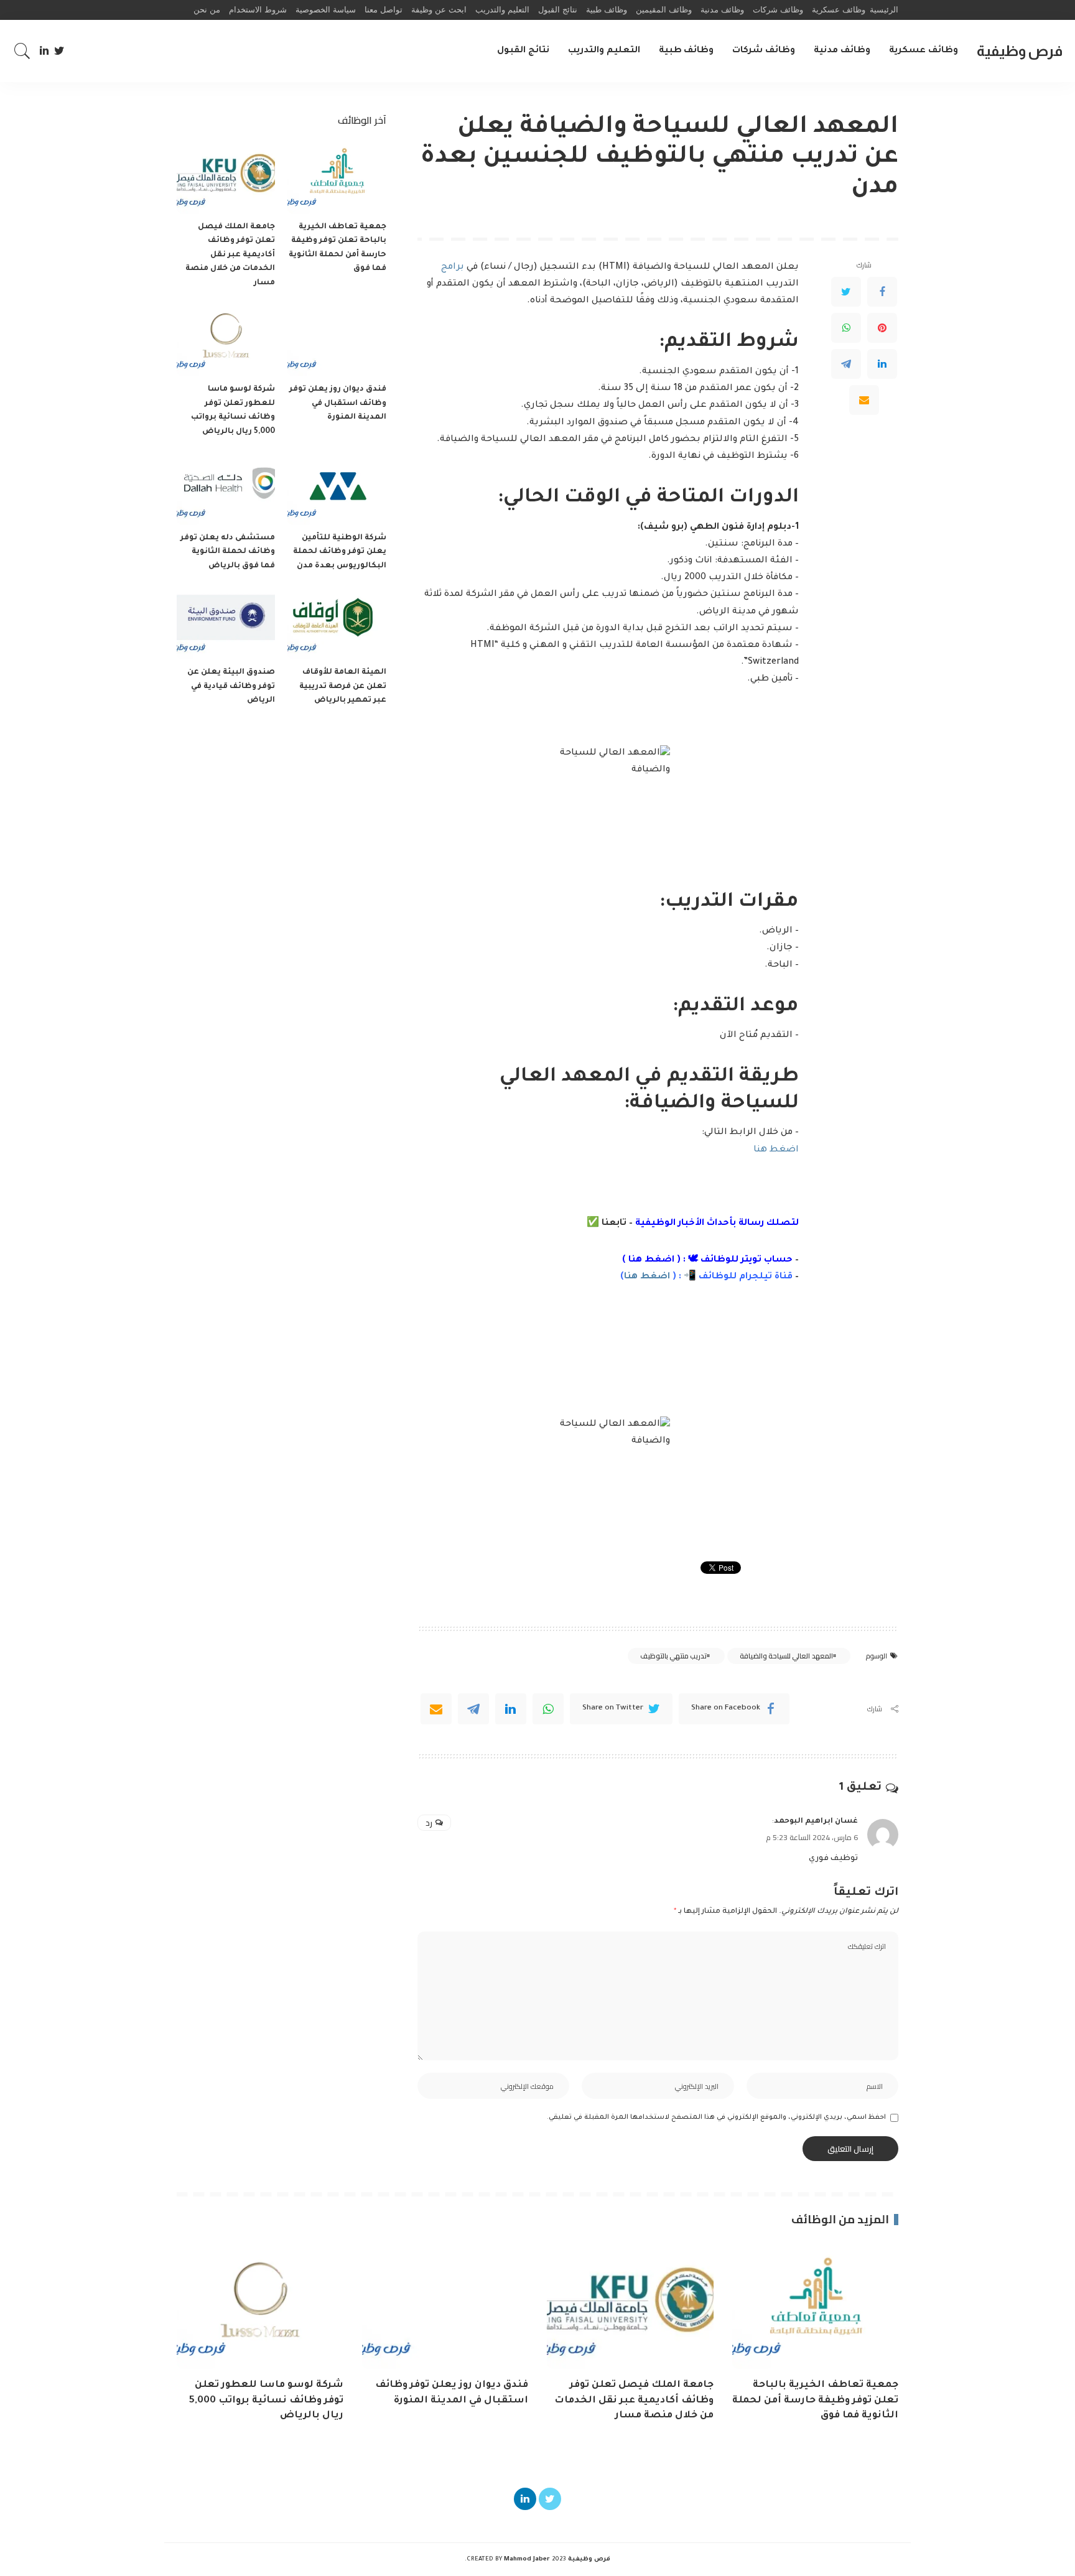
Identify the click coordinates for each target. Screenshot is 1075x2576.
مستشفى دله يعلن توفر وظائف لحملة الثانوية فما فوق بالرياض (228, 552)
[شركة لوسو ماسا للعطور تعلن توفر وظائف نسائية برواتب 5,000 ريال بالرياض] (226, 339)
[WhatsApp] (846, 328)
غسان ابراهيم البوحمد (816, 1821)
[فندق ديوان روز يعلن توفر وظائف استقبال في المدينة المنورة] (337, 339)
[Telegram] (846, 365)
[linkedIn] (511, 1709)
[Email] (864, 401)
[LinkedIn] (44, 51)
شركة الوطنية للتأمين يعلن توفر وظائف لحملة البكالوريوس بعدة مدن (340, 552)
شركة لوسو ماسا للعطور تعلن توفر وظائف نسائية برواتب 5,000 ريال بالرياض (266, 2401)
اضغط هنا (776, 1150)
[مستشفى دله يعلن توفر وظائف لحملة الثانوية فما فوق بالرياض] (226, 488)
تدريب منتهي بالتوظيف (674, 1656)
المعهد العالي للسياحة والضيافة (786, 1656)
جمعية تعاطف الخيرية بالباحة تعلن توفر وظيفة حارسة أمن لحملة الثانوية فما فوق (815, 2401)
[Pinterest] (882, 328)
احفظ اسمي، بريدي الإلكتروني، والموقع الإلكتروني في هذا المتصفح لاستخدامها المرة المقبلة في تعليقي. (716, 2118)
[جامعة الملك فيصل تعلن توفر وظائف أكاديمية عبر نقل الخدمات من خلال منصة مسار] (226, 177)
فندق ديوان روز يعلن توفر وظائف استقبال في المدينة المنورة (338, 403)
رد (429, 1823)
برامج (454, 267)
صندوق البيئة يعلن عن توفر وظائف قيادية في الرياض (231, 686)
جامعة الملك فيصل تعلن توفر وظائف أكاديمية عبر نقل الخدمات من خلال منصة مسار (230, 255)
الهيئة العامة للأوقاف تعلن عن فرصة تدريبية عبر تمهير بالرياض (343, 686)
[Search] (22, 51)
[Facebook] (882, 292)
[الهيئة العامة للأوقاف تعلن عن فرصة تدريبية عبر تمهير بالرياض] (337, 622)
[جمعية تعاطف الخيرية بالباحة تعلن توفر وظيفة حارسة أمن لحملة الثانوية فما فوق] (337, 177)
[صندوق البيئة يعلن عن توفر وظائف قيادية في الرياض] (226, 622)
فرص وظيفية (1020, 51)
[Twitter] (59, 51)
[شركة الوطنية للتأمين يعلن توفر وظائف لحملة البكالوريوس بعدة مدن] (337, 488)
